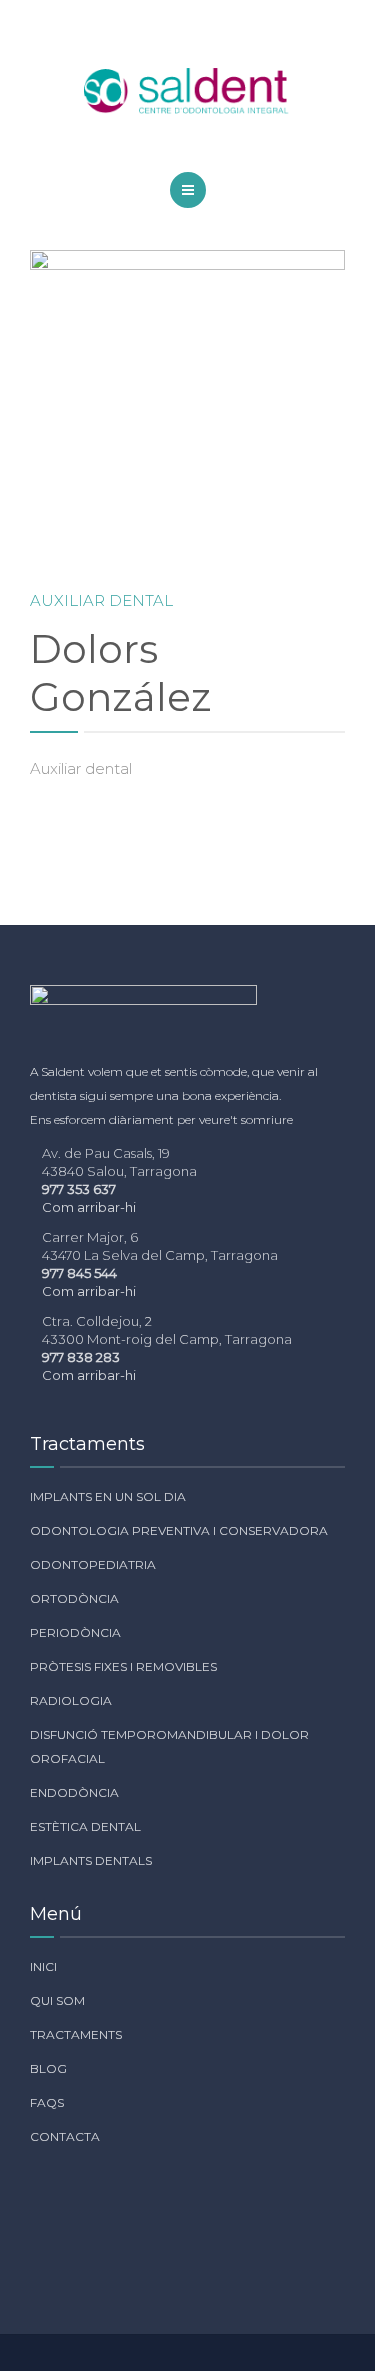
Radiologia (71, 1700)
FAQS (47, 2102)
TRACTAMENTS (76, 2034)
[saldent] (188, 91)
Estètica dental (85, 1826)
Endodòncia (74, 1792)
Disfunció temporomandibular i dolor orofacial (169, 1746)
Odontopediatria (93, 1564)
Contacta (65, 2136)
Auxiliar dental (101, 600)
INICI (43, 1966)
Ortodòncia (74, 1598)
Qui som (57, 2000)
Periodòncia (75, 1632)
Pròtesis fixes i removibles (123, 1666)
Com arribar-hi (89, 1207)
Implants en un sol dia (108, 1496)
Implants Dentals (91, 1860)
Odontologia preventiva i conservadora (179, 1530)
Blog (48, 2068)
